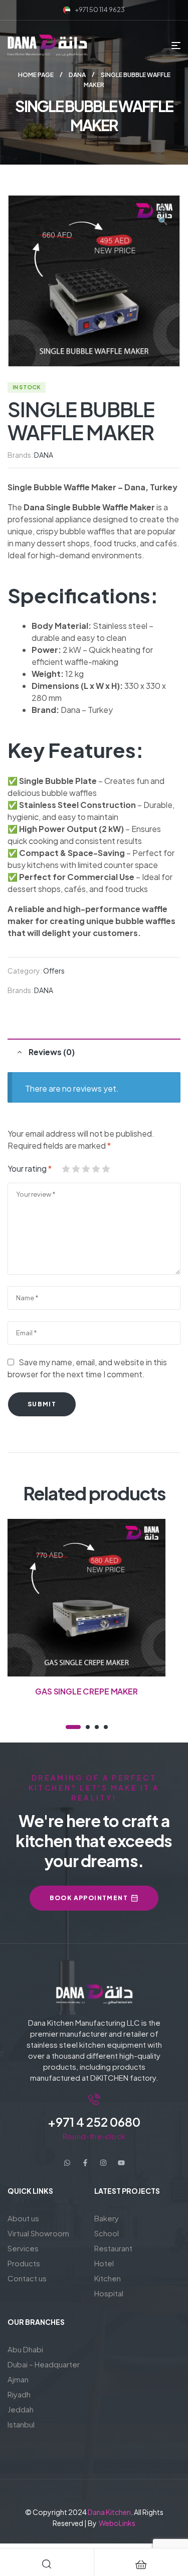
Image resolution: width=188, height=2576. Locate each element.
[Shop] (141, 2564)
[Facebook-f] (85, 2163)
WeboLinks (117, 2523)
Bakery (107, 2218)
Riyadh (19, 2394)
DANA (77, 75)
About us (23, 2218)
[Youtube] (121, 2163)
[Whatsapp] (67, 2163)
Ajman (18, 2379)
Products (24, 2263)
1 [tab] (73, 1727)
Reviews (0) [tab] (52, 1052)
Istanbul (21, 2424)
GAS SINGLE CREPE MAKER (86, 1691)
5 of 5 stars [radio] (106, 1169)
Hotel (104, 2263)
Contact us (27, 2278)
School (107, 2233)
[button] (163, 216)
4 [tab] (106, 1727)
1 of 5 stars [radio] (66, 1169)
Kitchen (108, 2278)
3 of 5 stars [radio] (86, 1169)
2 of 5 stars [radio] (76, 1169)
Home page (36, 75)
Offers (54, 971)
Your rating (30, 1168)
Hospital (109, 2293)
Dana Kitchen (109, 2512)
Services (23, 2248)
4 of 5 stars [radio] (96, 1169)
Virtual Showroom (38, 2233)
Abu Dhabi (25, 2349)
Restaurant (113, 2248)
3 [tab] (97, 1727)
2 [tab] (88, 1727)
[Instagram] (103, 2163)
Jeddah (21, 2409)
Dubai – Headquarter (44, 2364)
